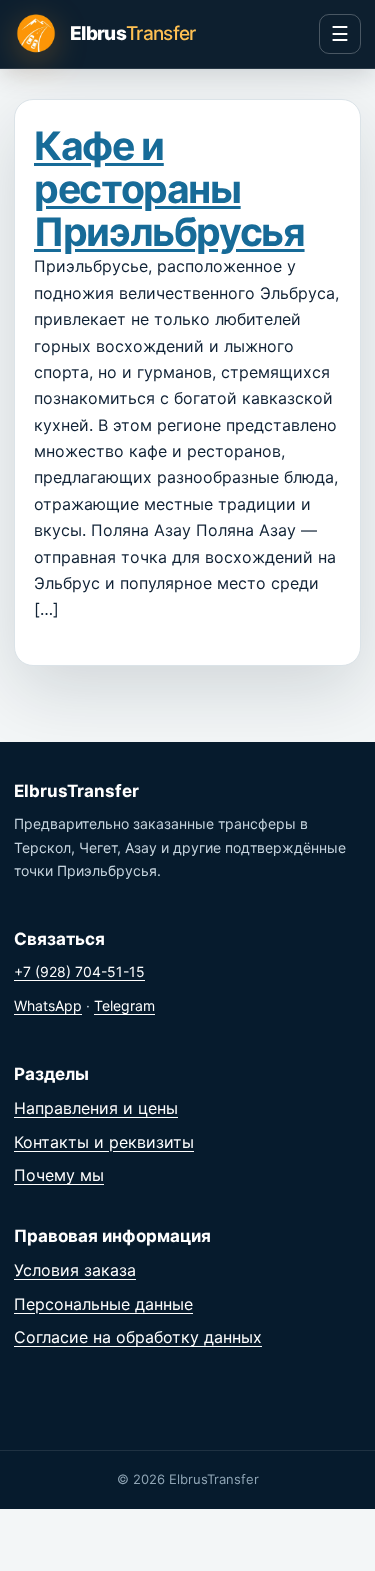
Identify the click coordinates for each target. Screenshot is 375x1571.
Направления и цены (96, 1108)
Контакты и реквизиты (104, 1142)
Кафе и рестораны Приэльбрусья (169, 188)
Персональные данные (103, 1304)
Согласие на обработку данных (138, 1337)
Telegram (124, 1005)
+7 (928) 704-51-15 (79, 971)
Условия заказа (75, 1270)
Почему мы (59, 1175)
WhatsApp (48, 1005)
